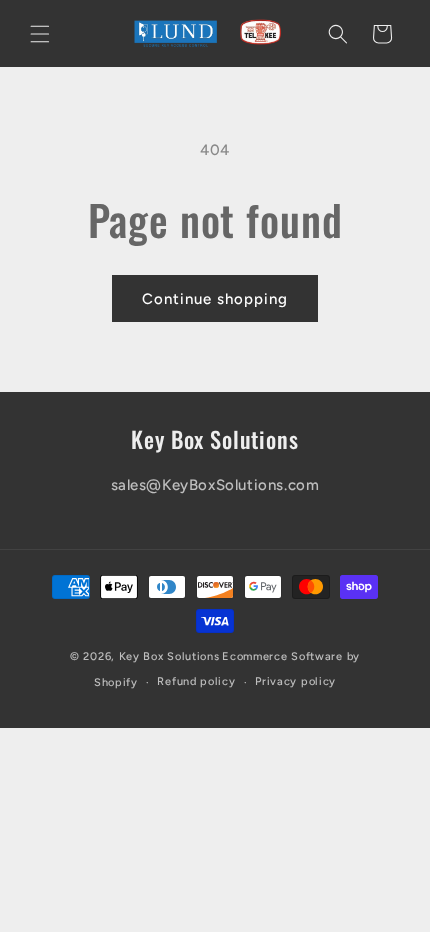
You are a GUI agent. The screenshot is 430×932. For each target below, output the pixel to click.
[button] (40, 34)
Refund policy (196, 681)
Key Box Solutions (169, 656)
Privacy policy (295, 681)
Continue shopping (215, 299)
